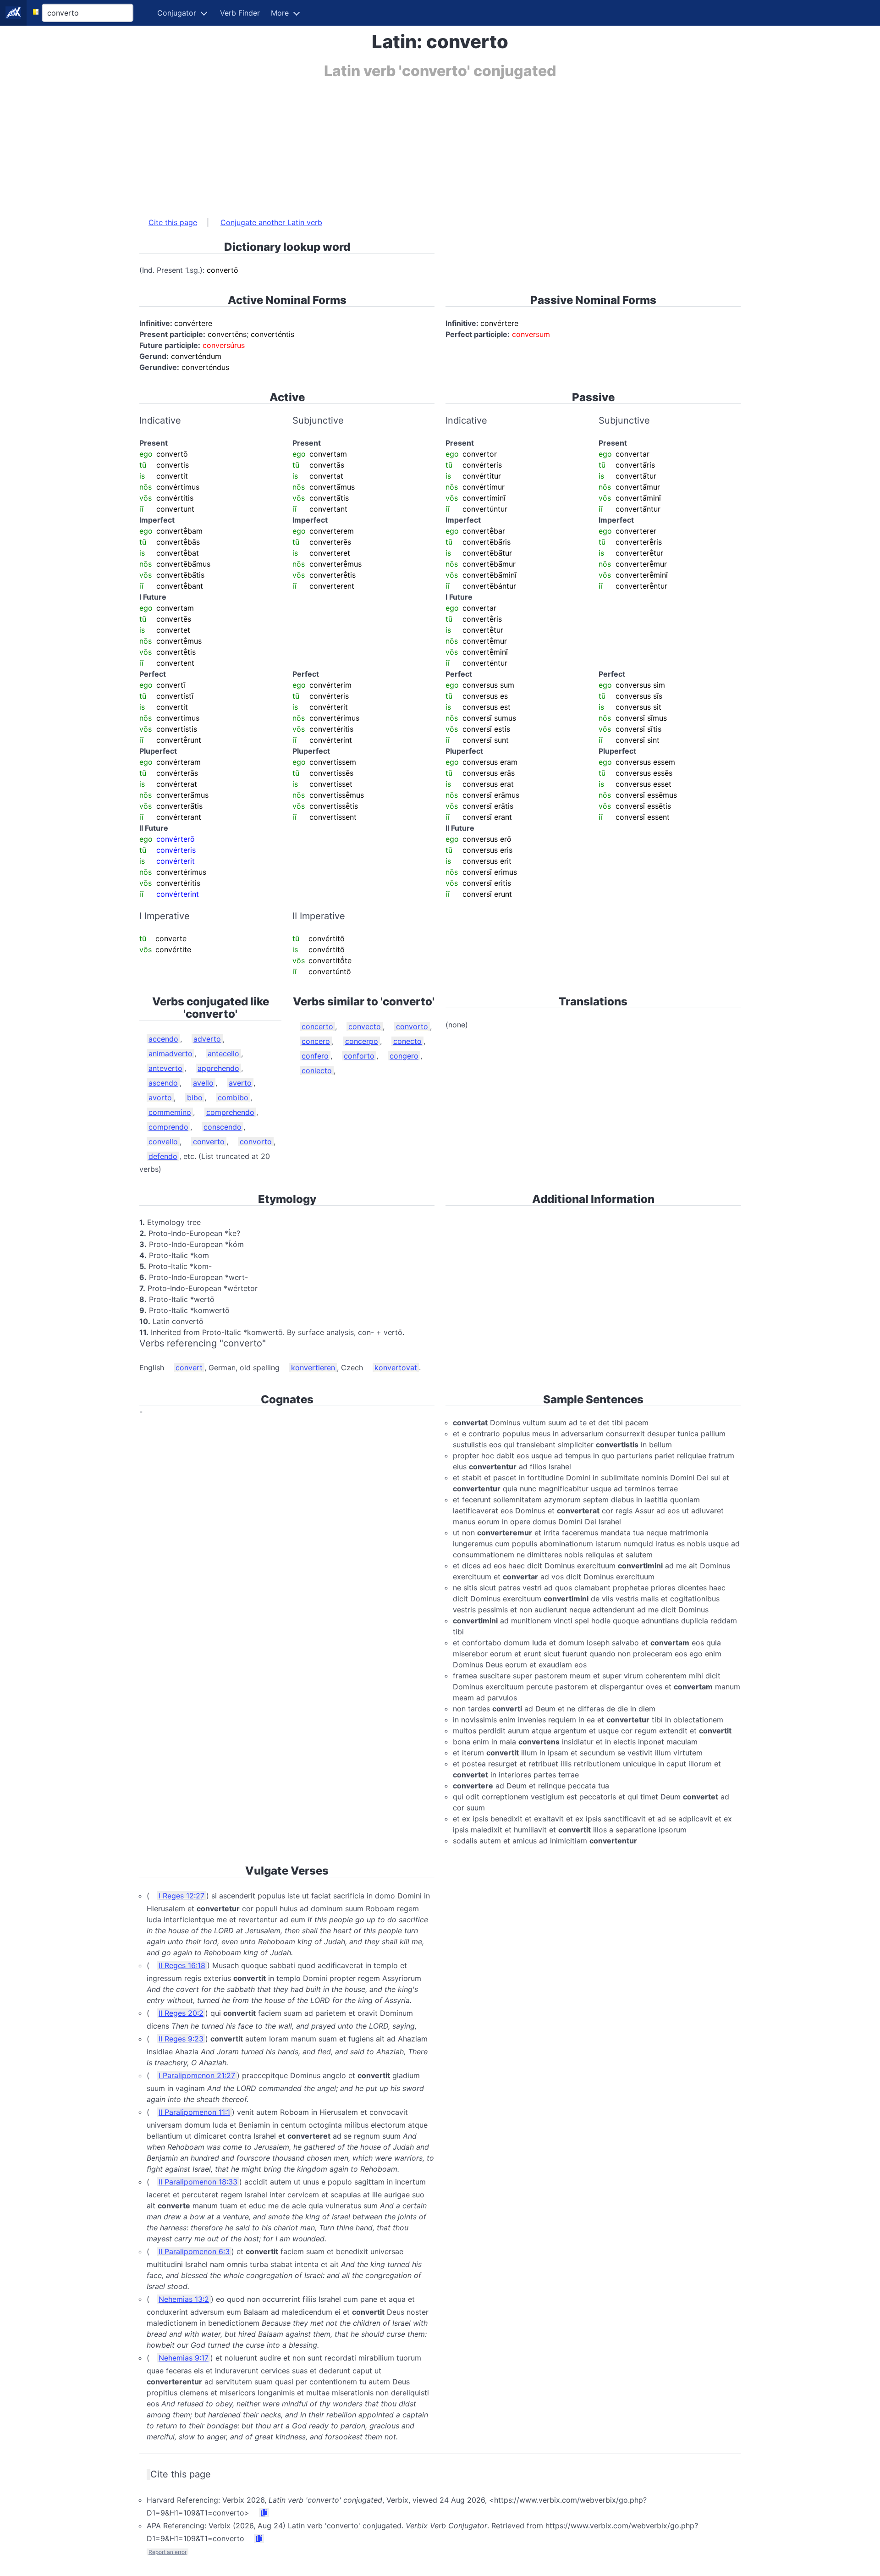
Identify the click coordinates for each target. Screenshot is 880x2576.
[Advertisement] (414, 143)
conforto (359, 1056)
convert (189, 1368)
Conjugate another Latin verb (271, 222)
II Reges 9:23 (181, 2039)
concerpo (362, 1041)
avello (203, 1083)
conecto (407, 1041)
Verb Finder (240, 13)
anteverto (165, 1068)
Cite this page (173, 222)
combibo (233, 1098)
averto (240, 1083)
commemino (170, 1112)
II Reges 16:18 (182, 1965)
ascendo (163, 1083)
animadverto (170, 1054)
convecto (365, 1026)
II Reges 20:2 (181, 2013)
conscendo (223, 1127)
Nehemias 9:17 (184, 2358)
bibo (195, 1098)
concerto (317, 1026)
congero (404, 1056)
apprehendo (218, 1068)
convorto (256, 1142)
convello (163, 1142)
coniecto (317, 1070)
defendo (163, 1156)
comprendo (168, 1127)
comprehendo (230, 1112)
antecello (223, 1054)
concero (316, 1041)
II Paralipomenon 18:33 (198, 2182)
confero (315, 1056)
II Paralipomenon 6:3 (194, 2251)
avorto (160, 1098)
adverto (207, 1039)
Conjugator (177, 13)
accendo (163, 1039)
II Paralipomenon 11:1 (194, 2112)
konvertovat (396, 1368)
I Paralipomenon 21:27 (197, 2075)
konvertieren (313, 1368)
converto (209, 1142)
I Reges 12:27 (181, 1896)
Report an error (168, 2552)
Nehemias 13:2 (184, 2299)
